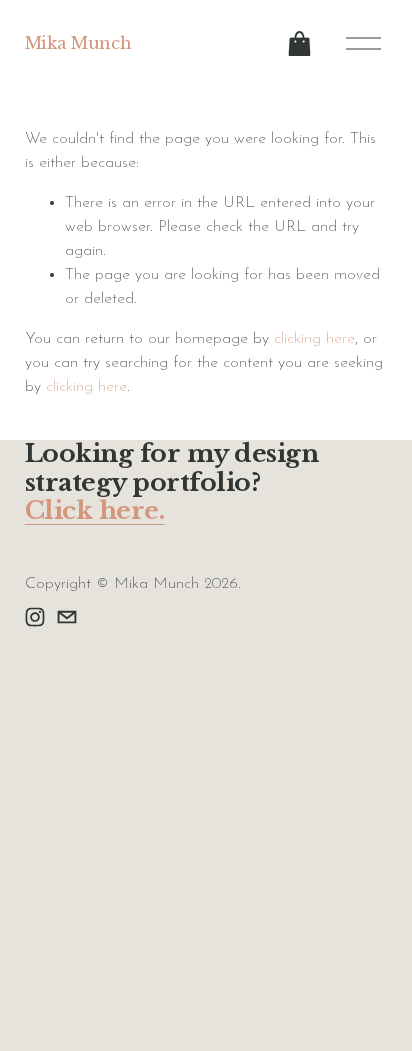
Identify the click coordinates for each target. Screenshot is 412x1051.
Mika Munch (78, 43)
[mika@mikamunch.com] (67, 617)
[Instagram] (35, 617)
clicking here (314, 339)
